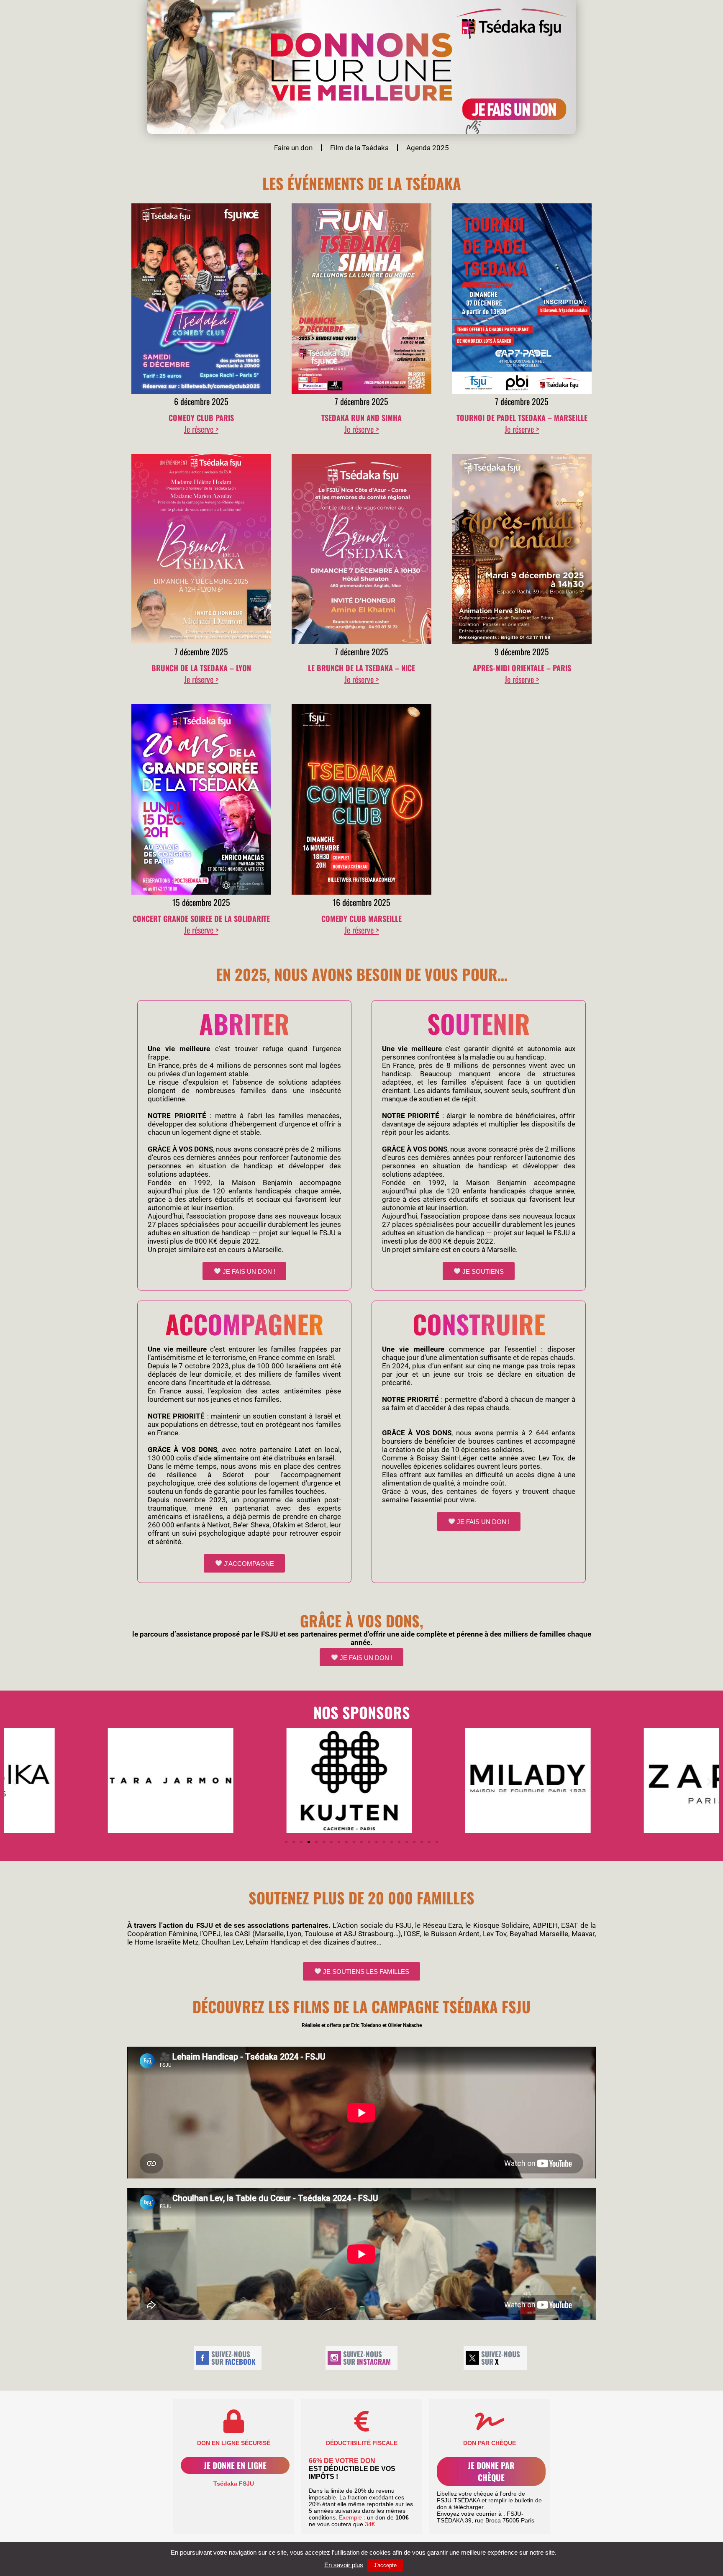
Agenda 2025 (428, 148)
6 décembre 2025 (201, 401)
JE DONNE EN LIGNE (235, 2465)
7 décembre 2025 (361, 401)
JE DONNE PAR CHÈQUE (491, 2471)
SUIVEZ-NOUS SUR (233, 2358)
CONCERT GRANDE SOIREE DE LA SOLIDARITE (201, 919)
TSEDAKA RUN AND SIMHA (361, 418)
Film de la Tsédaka (359, 148)
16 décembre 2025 (361, 902)
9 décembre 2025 (522, 652)
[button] (14, 1781)
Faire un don (293, 148)
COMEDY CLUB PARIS (201, 418)
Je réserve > (201, 429)
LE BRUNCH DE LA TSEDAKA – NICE (361, 668)
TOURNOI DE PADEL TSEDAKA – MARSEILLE (522, 418)
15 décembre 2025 (201, 902)
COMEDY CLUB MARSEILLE (361, 919)
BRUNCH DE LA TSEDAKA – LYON (201, 668)
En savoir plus (344, 2565)
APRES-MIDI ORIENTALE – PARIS (522, 668)
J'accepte (385, 2565)
